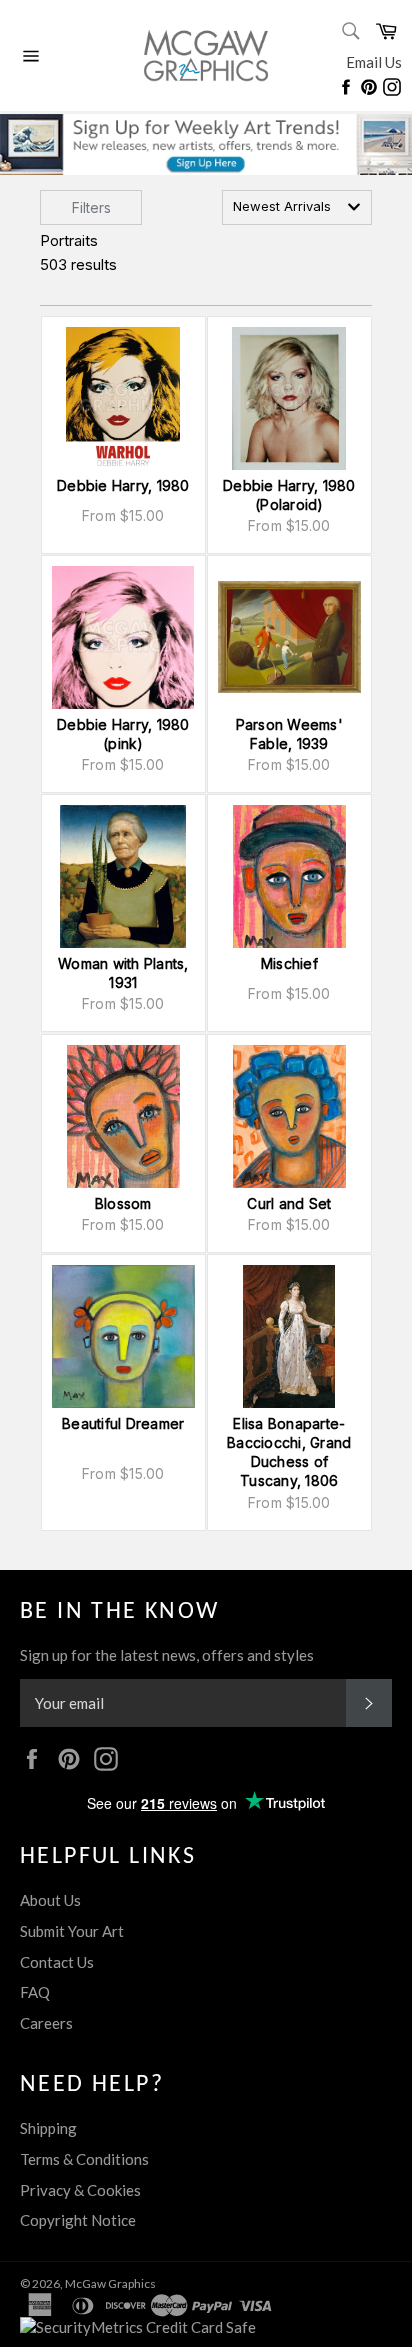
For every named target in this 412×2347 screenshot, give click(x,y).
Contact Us (57, 1962)
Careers (46, 2023)
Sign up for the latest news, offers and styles (167, 1655)
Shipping (48, 2128)
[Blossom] (123, 1116)
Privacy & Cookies (80, 2190)
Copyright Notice (78, 2220)
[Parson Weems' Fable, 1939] (289, 637)
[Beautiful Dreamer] (123, 1336)
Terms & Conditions (84, 2159)
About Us (50, 1900)
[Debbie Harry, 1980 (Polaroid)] (289, 398)
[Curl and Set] (289, 1116)
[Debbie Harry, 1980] (123, 398)
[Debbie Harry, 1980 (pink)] (123, 637)
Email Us (374, 62)
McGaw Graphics (110, 2283)
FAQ (35, 1992)
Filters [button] (91, 207)
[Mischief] (289, 876)
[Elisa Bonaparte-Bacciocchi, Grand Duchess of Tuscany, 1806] (289, 1336)
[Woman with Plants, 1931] (123, 876)
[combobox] (297, 207)
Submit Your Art (72, 1931)
